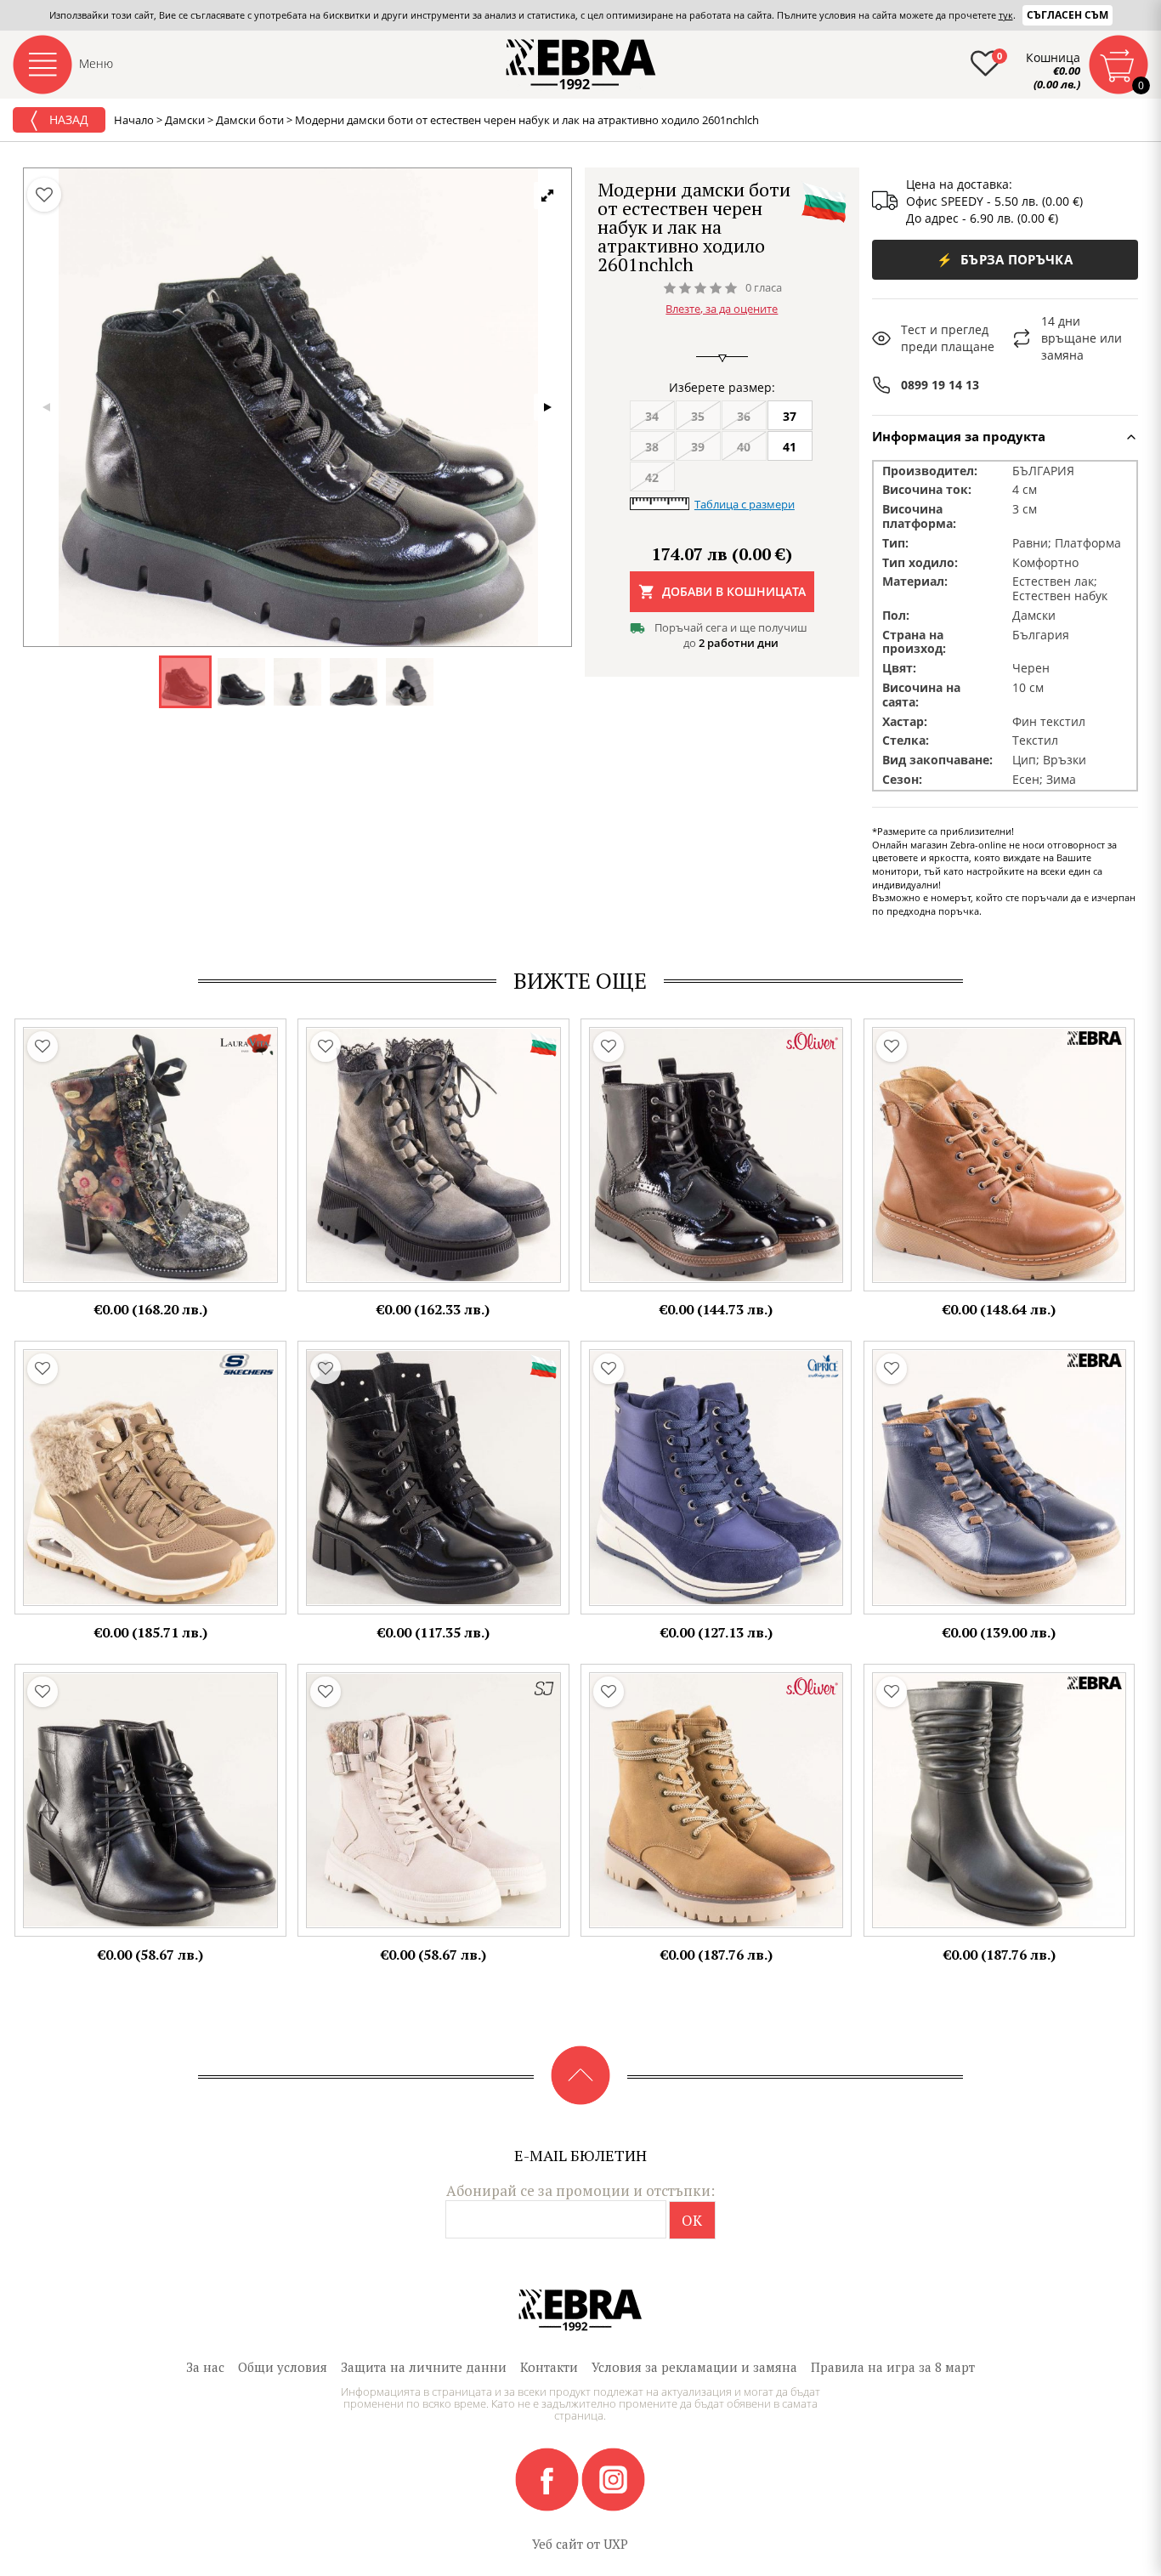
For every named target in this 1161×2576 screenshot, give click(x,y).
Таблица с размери (745, 504)
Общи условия (283, 2367)
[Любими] (44, 195)
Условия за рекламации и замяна (694, 2367)
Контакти (549, 2367)
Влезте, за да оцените (722, 309)
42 (652, 477)
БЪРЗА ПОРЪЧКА (1005, 259)
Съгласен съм (1068, 15)
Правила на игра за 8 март (893, 2367)
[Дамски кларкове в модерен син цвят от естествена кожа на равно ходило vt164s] (1000, 1478)
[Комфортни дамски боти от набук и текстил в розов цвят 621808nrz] (433, 1801)
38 (652, 447)
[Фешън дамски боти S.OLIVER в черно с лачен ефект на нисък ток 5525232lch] (716, 1155)
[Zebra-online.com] (581, 65)
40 (744, 447)
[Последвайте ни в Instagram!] (613, 2478)
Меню (96, 63)
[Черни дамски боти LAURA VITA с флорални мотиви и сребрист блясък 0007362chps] (150, 1155)
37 (790, 416)
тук (1006, 15)
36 (744, 416)
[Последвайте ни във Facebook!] (548, 2478)
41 (790, 447)
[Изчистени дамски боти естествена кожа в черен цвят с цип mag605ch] (1000, 1801)
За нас (205, 2367)
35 (698, 416)
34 (652, 416)
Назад (67, 119)
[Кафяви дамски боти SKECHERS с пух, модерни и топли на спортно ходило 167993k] (150, 1478)
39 (698, 447)
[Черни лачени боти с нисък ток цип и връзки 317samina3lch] (433, 1478)
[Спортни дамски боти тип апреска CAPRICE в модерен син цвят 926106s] (716, 1478)
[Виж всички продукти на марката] (823, 201)
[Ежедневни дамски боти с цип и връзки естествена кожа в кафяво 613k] (1000, 1155)
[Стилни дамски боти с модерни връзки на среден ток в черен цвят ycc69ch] (150, 1801)
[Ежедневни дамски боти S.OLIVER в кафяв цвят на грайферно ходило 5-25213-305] (716, 1801)
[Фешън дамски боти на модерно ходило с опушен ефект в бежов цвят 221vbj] (433, 1155)
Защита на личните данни (424, 2367)
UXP (616, 2544)
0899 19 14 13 (940, 385)
